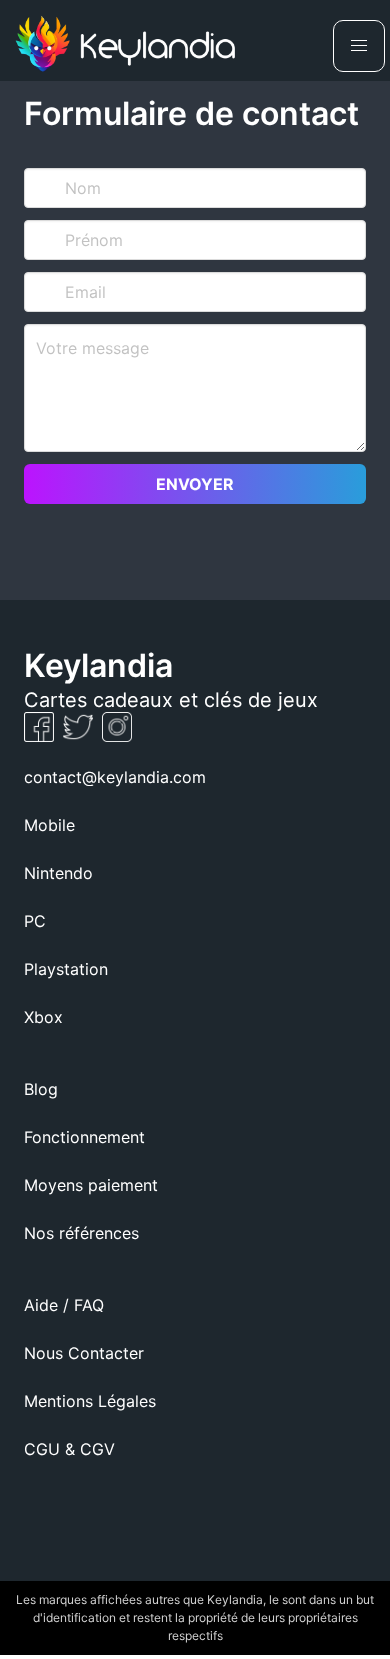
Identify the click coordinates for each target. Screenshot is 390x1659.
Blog (41, 1089)
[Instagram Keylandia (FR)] (117, 736)
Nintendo (58, 873)
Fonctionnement (84, 1137)
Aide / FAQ (64, 1305)
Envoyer (195, 484)
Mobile (49, 825)
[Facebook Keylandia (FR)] (41, 736)
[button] (359, 46)
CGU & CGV (69, 1449)
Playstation (66, 969)
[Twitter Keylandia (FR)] (80, 736)
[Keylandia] (125, 46)
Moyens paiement (91, 1185)
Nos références (81, 1233)
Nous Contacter (84, 1353)
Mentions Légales (90, 1401)
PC (35, 921)
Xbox (43, 1017)
